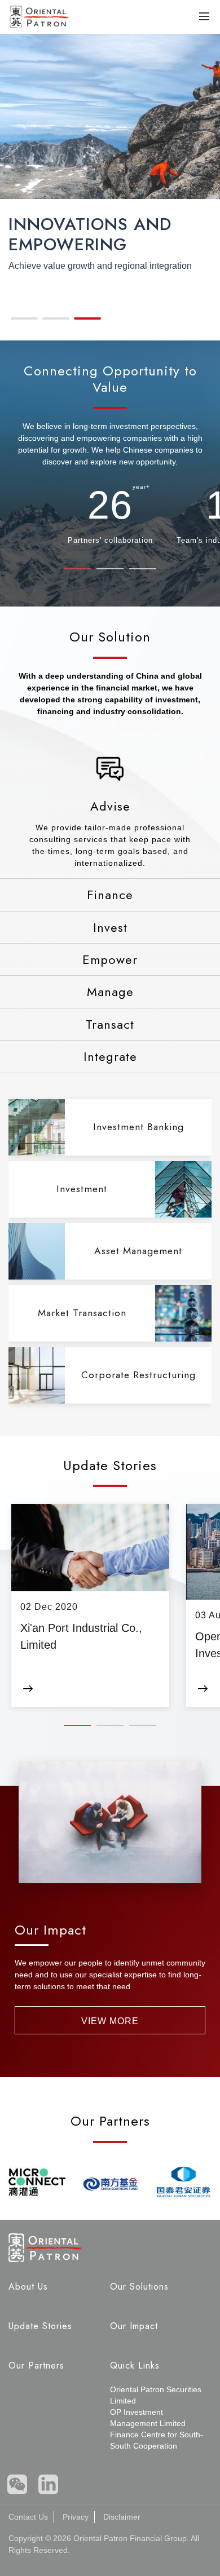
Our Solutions (139, 2287)
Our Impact (134, 2326)
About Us (28, 2287)
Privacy (76, 2517)
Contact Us (28, 2517)
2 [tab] (110, 571)
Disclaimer (122, 2517)
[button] (24, 318)
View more (110, 2021)
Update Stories (40, 2326)
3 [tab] (143, 571)
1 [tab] (77, 571)
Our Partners (36, 2365)
